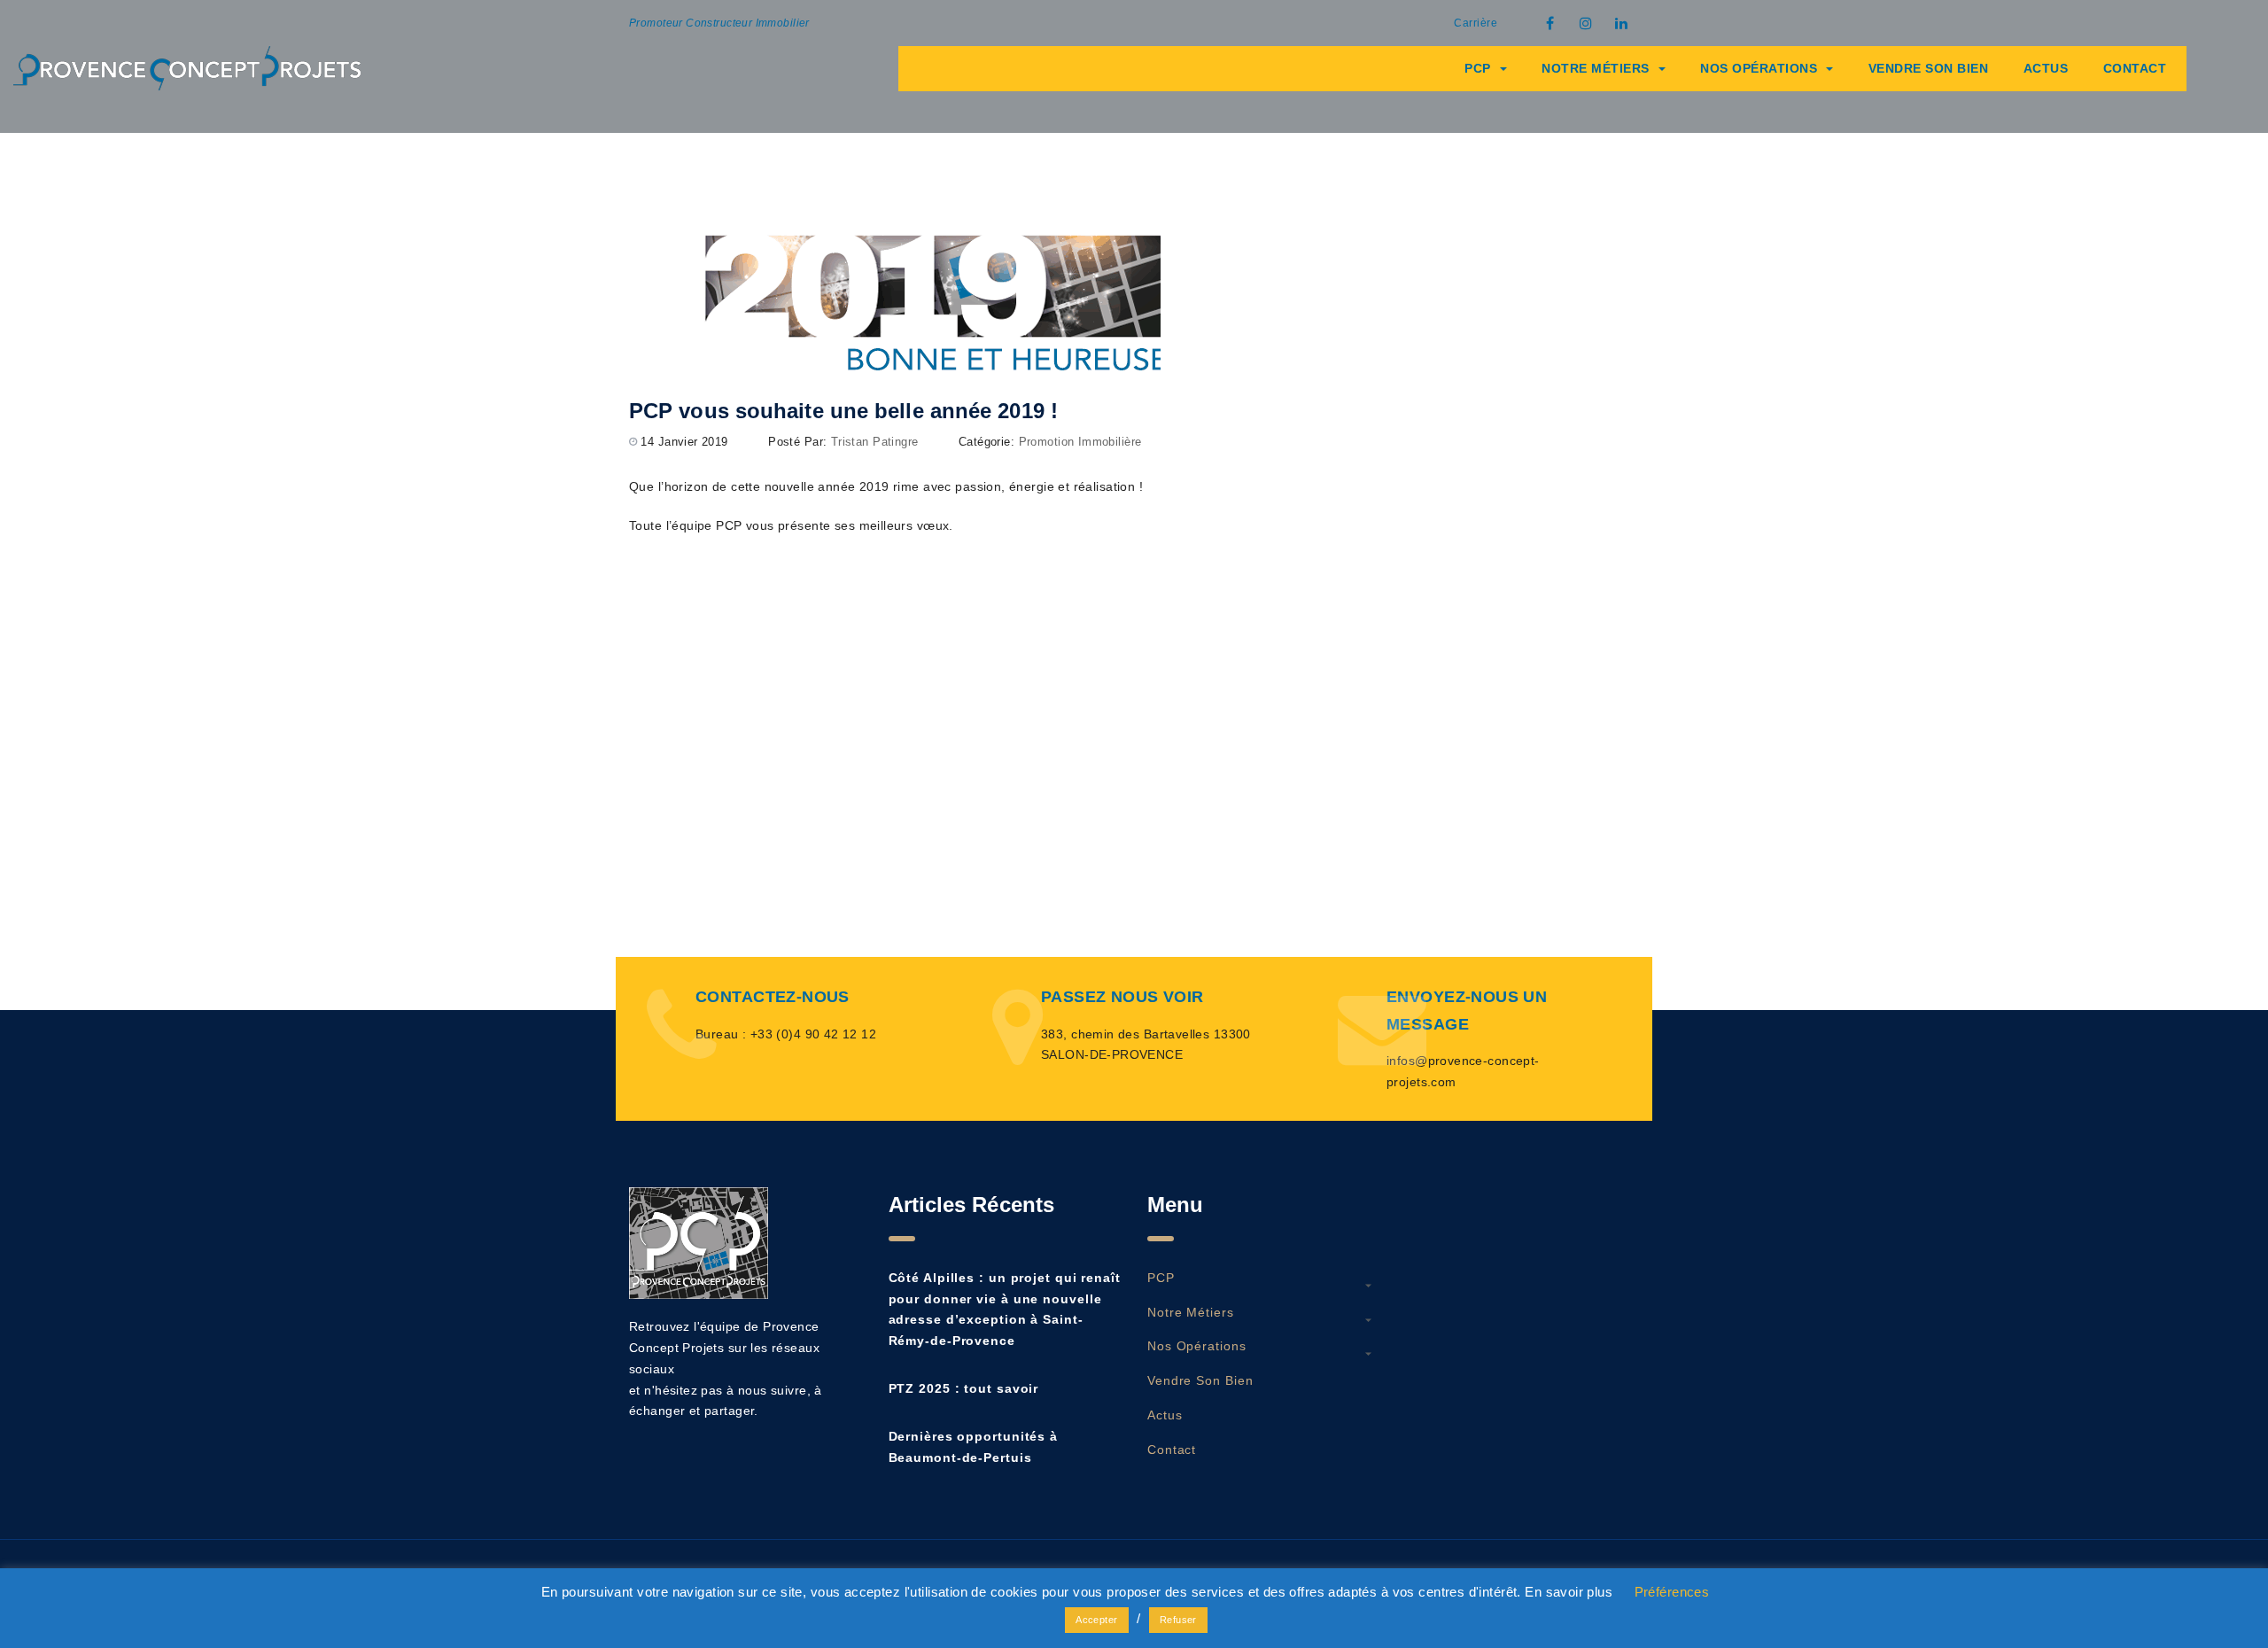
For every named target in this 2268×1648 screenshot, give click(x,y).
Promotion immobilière (1080, 442)
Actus (2046, 68)
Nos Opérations (1759, 68)
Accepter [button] (1096, 1620)
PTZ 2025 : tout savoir (964, 1388)
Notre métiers (1596, 68)
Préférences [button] (1672, 1592)
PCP (1478, 68)
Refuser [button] (1178, 1620)
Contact (2135, 68)
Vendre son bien (1929, 68)
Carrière (1476, 23)
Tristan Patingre (875, 442)
